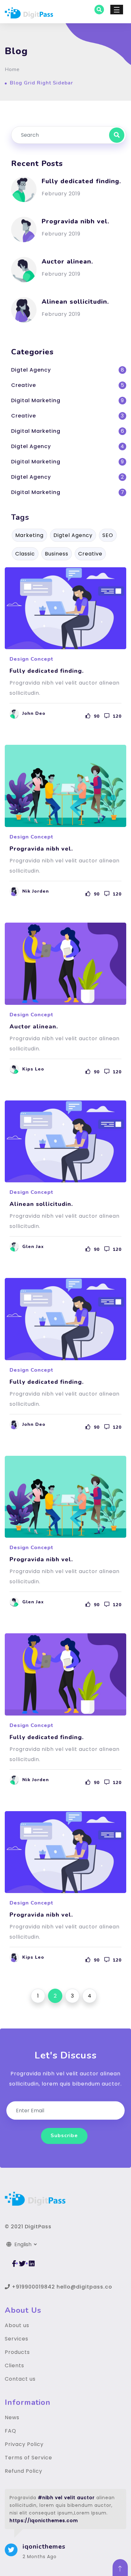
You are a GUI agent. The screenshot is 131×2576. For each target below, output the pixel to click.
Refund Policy (24, 2471)
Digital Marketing (36, 400)
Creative (24, 385)
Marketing (29, 535)
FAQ (10, 2431)
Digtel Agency (31, 370)
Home (12, 69)
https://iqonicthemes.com (44, 2521)
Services (17, 2339)
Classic (25, 554)
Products (17, 2352)
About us (17, 2325)
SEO (108, 535)
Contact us (20, 2379)
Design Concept (31, 659)
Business (57, 554)
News (12, 2417)
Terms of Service (28, 2458)
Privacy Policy (24, 2444)
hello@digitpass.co (84, 2287)
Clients (14, 2366)
